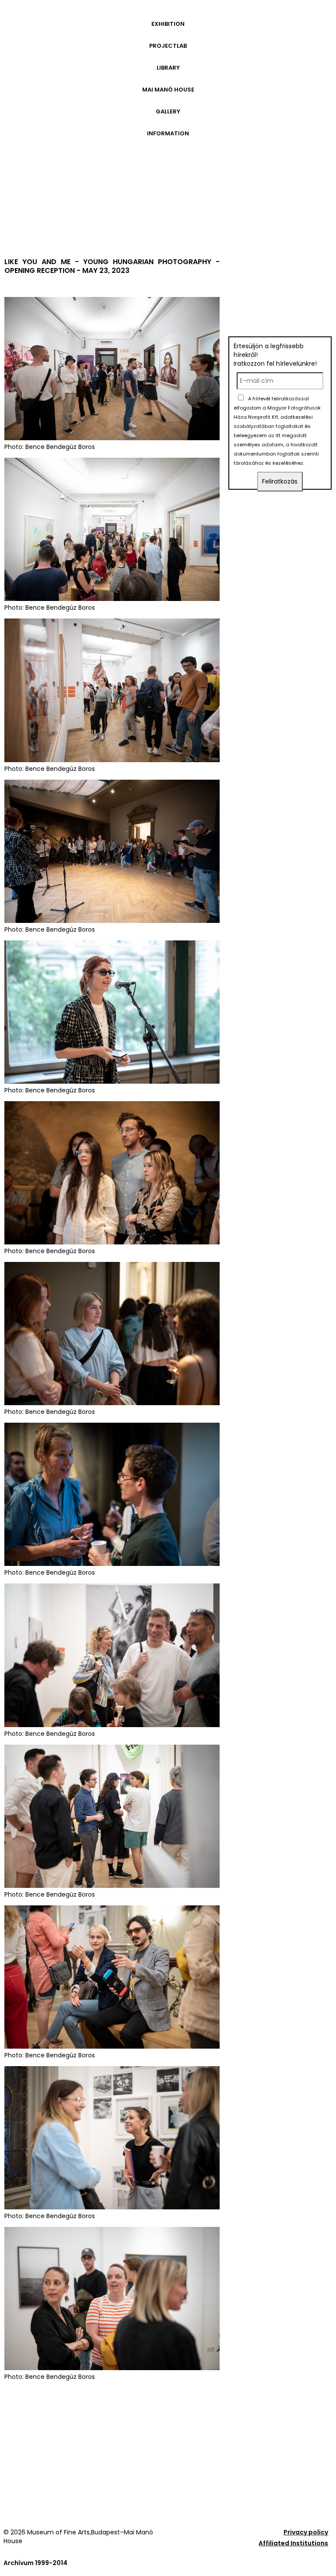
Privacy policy (306, 2532)
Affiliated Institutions (293, 2543)
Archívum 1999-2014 (35, 2563)
